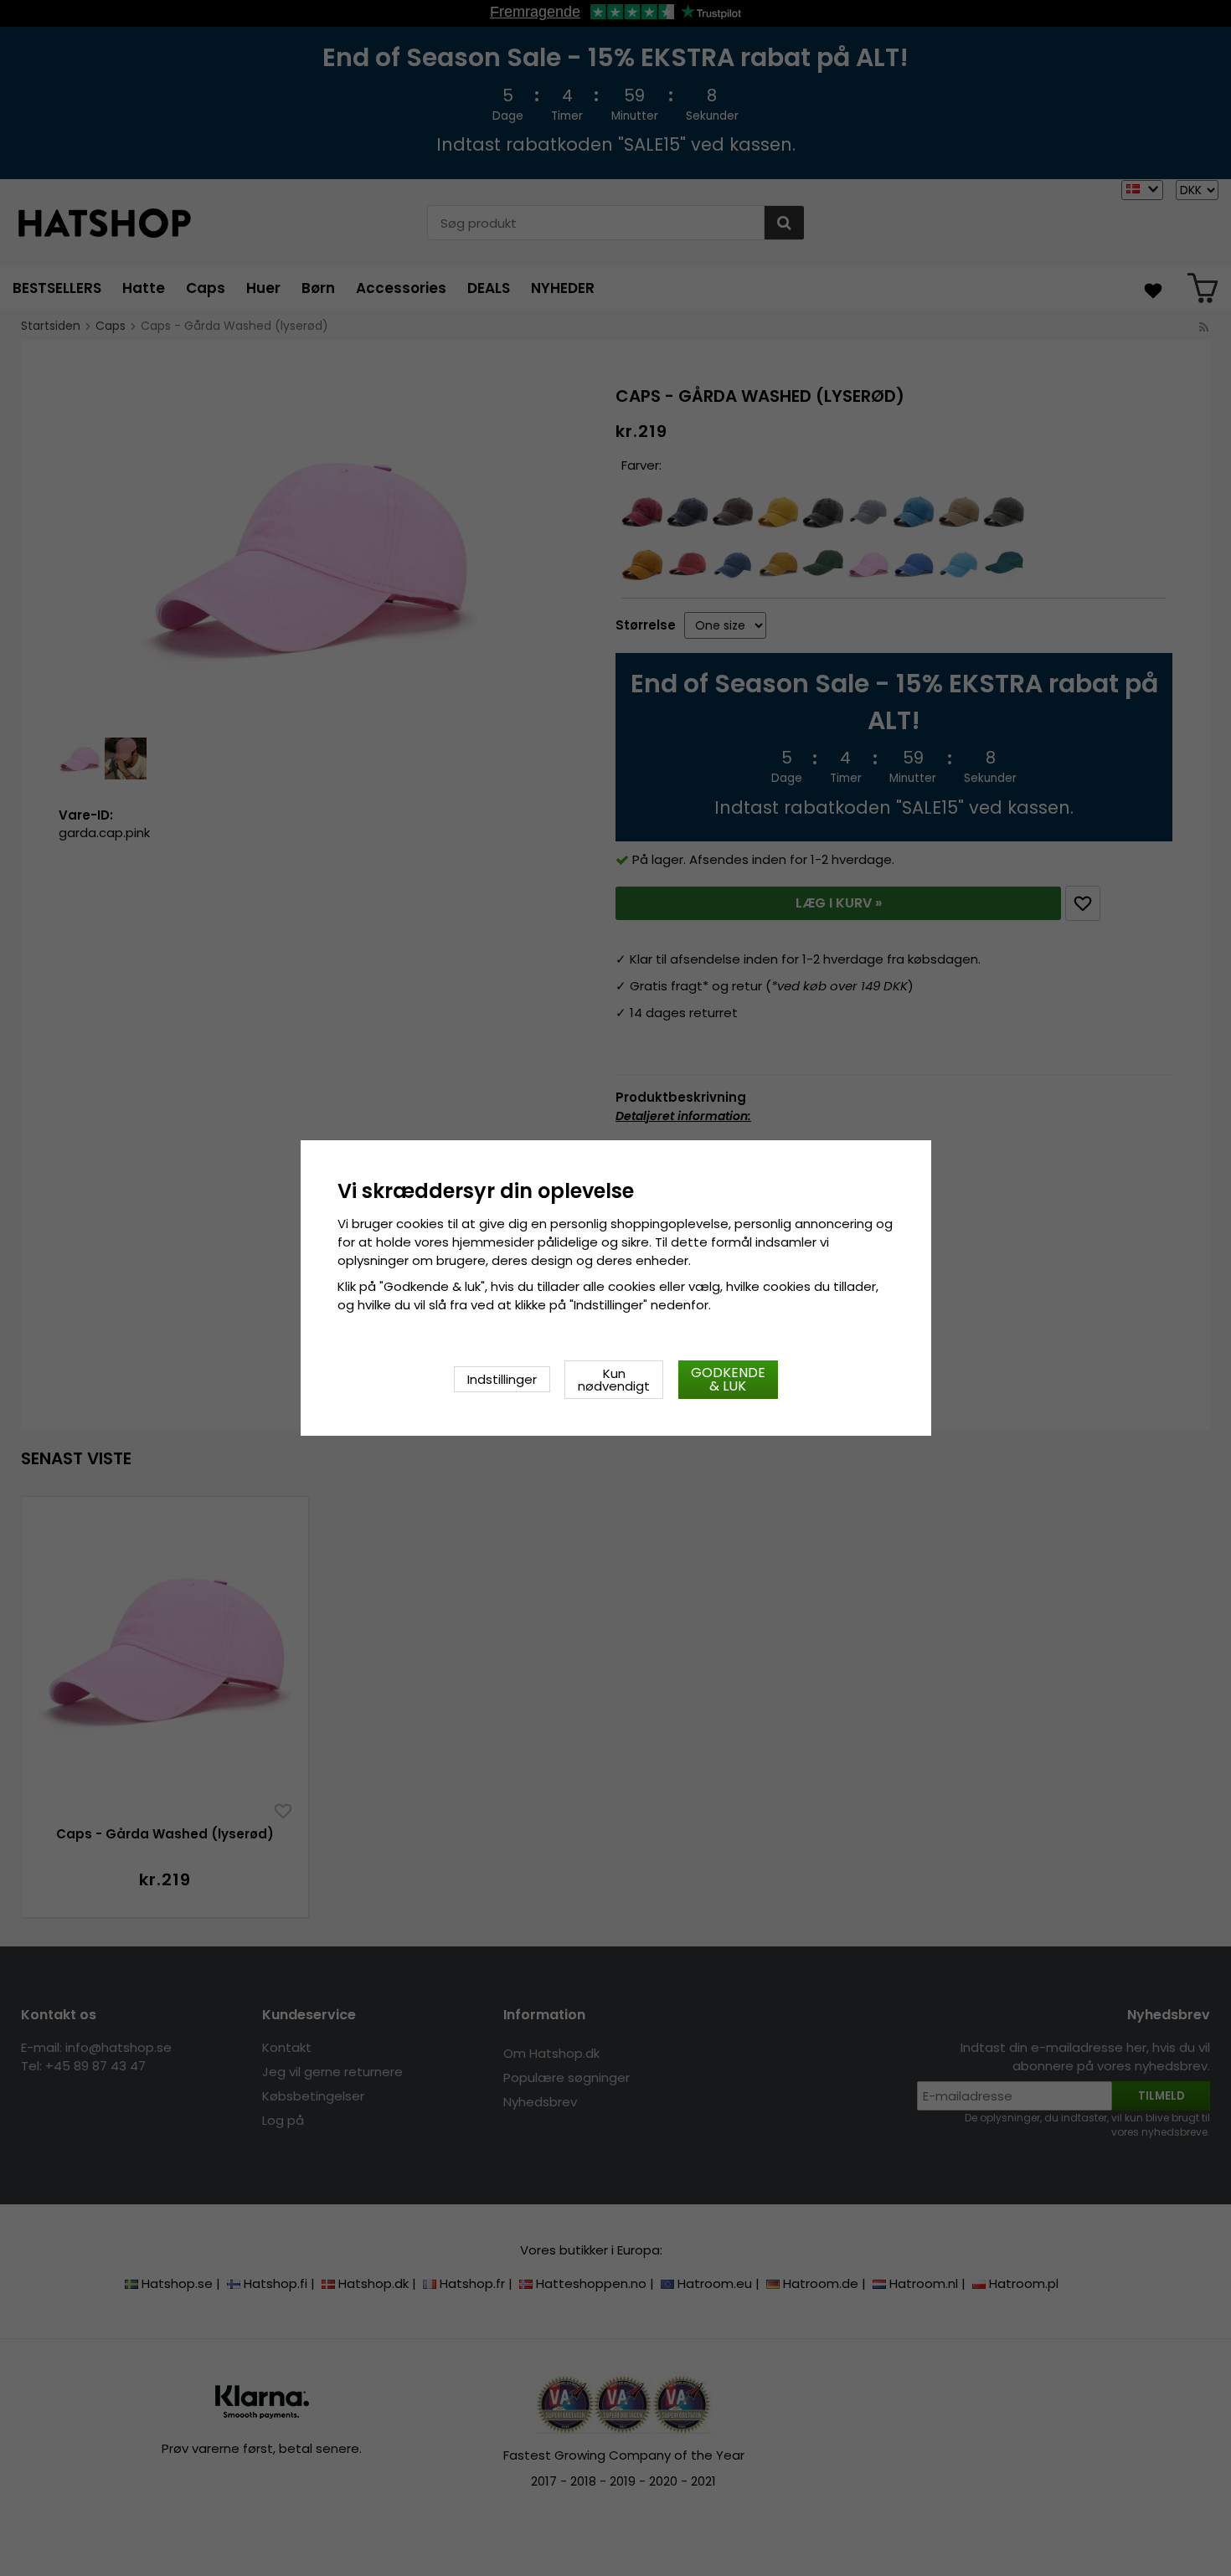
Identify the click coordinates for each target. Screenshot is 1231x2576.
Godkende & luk (728, 1379)
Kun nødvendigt (614, 1380)
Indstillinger (502, 1379)
